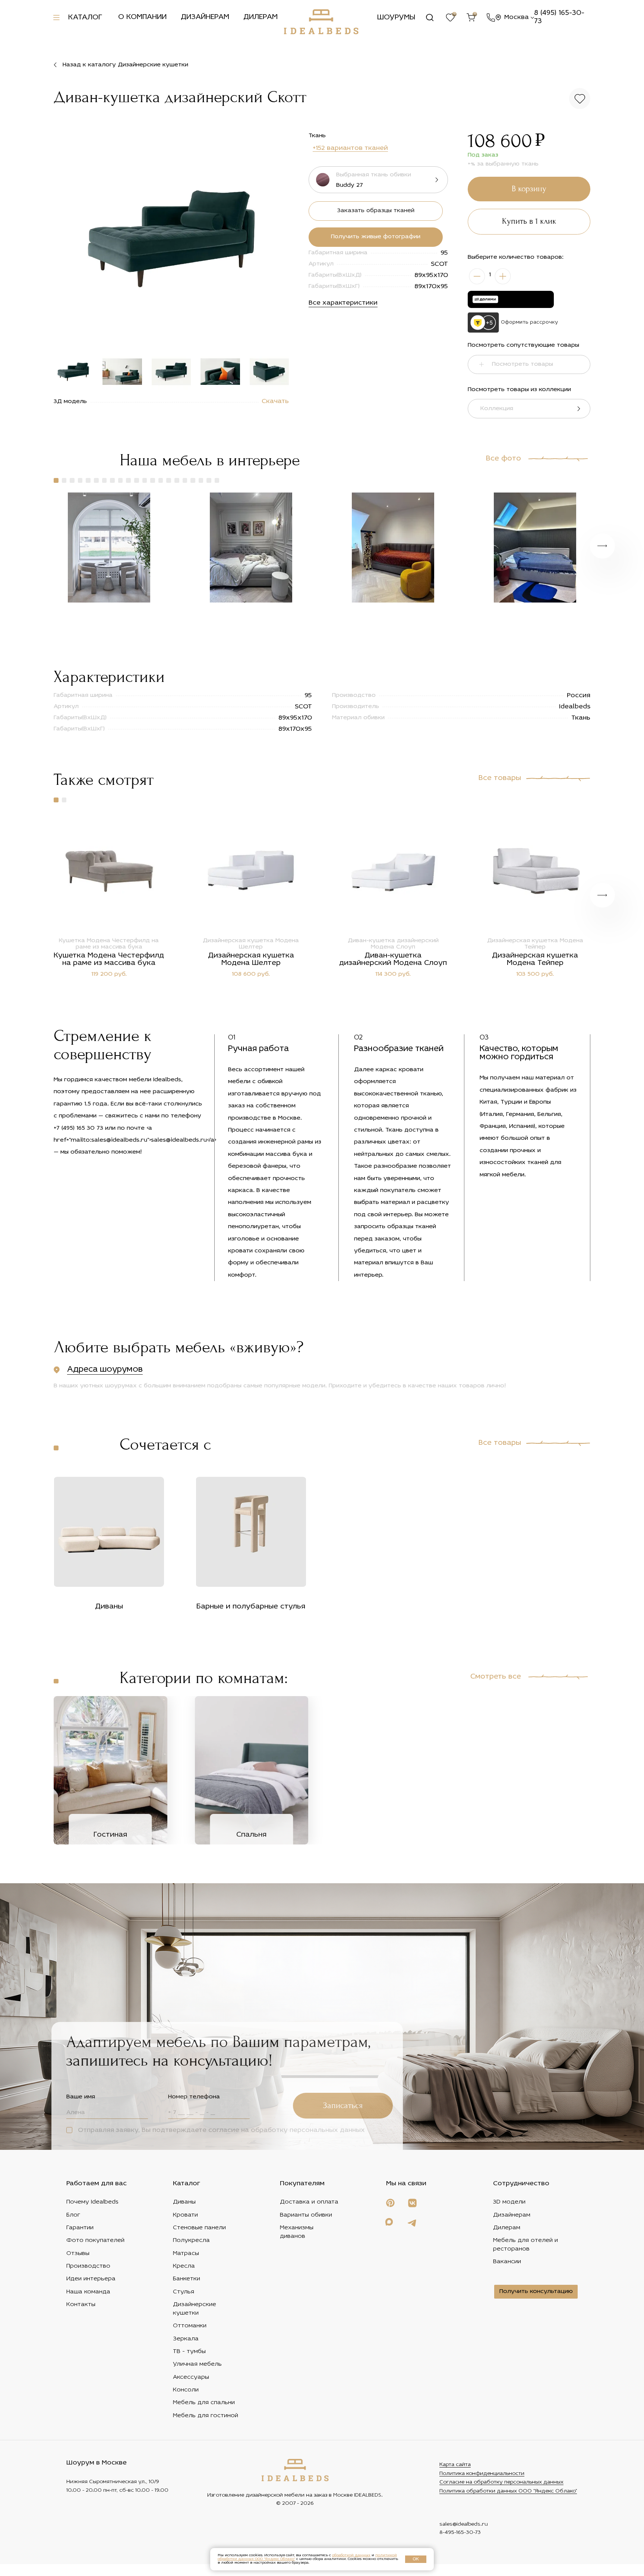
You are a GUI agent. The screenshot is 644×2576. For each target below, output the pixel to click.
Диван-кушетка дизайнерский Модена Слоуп (393, 959)
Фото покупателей (95, 2240)
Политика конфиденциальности (482, 2474)
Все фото (503, 459)
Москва (517, 17)
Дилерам (261, 17)
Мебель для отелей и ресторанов (525, 2245)
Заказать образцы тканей (376, 211)
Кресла (184, 2266)
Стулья (184, 2292)
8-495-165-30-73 (460, 2533)
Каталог (85, 18)
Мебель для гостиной (206, 2416)
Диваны (184, 2202)
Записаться (343, 2106)
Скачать (275, 402)
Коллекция (497, 409)
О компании (142, 17)
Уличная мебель (197, 2364)
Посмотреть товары (523, 364)
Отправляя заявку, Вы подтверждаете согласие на (220, 2130)
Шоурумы (396, 18)
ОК (416, 2559)
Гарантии (80, 2228)
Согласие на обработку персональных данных (501, 2482)
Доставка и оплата (309, 2202)
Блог (73, 2215)
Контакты (81, 2305)
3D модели (509, 2202)
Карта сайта (455, 2465)
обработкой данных (351, 2555)
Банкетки (187, 2279)
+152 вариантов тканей (350, 148)
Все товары (500, 778)
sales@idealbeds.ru (464, 2524)
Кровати (185, 2215)
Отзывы (78, 2253)
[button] (277, 240)
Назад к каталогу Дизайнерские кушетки (125, 65)
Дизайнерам (205, 17)
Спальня (251, 1835)
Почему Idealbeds (92, 2202)
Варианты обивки (306, 2215)
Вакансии (507, 2262)
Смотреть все (496, 1677)
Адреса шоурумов (105, 1370)
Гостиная (110, 1835)
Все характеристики (343, 303)
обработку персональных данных (308, 2130)
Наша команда (88, 2292)
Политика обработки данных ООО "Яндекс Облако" (508, 2491)
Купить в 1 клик (529, 221)
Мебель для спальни (204, 2403)
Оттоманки (190, 2326)
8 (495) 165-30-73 (559, 17)
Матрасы (186, 2253)
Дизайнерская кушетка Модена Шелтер (251, 959)
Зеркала (186, 2339)
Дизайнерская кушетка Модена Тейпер (535, 959)
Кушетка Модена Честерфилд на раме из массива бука (109, 959)
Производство (88, 2266)
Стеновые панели (199, 2228)
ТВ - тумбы (189, 2352)
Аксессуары (191, 2377)
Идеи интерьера (91, 2279)
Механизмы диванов (297, 2232)
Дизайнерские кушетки (195, 2309)
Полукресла (191, 2240)
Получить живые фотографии (376, 237)
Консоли (186, 2390)
